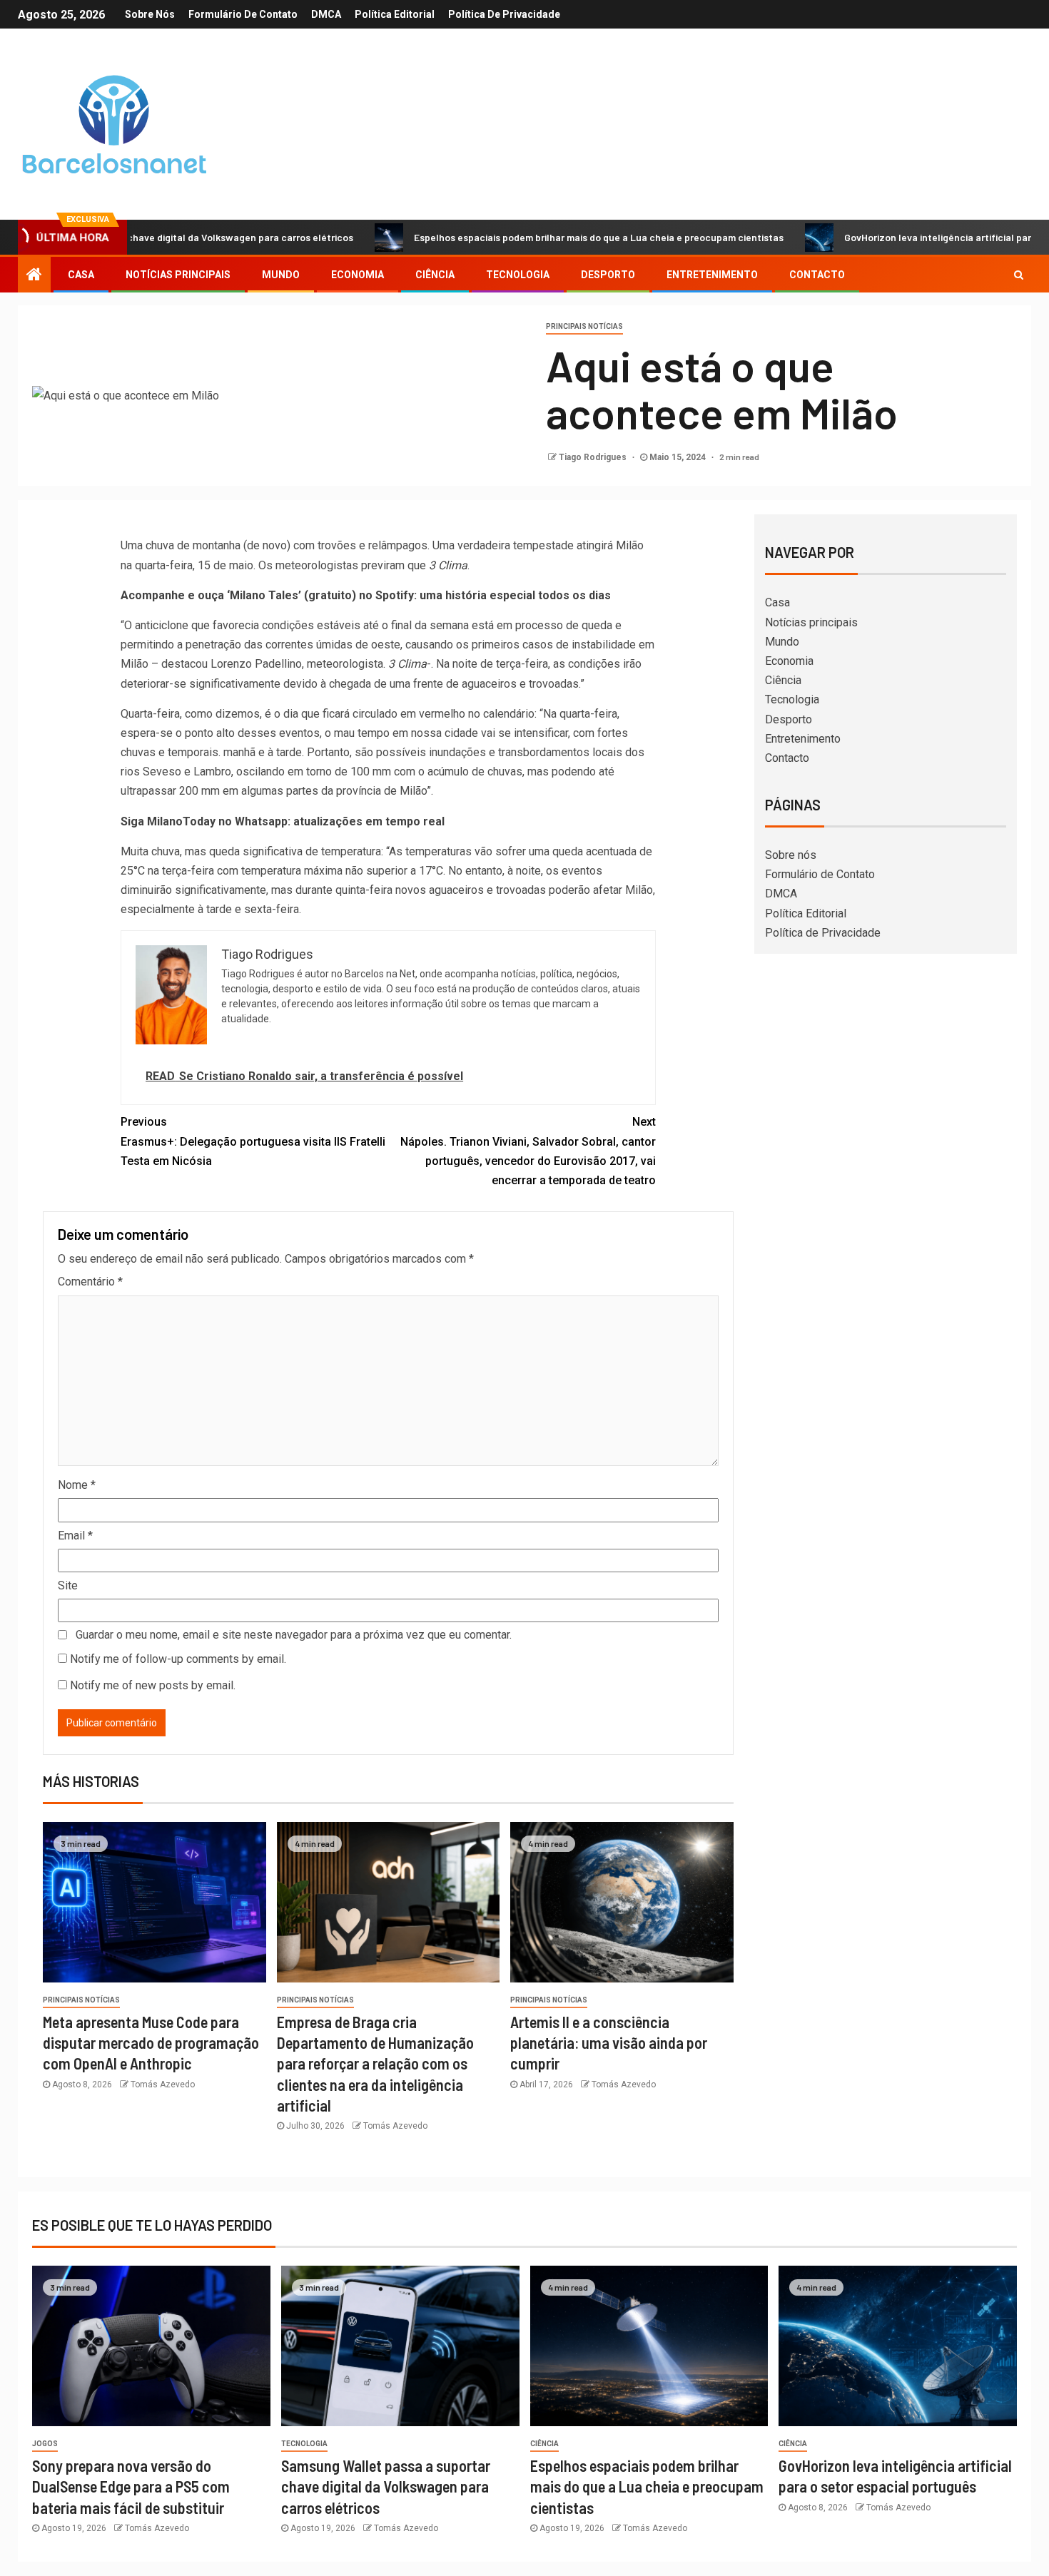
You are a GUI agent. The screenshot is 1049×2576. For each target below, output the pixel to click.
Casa (81, 275)
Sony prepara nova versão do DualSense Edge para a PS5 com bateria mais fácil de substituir (131, 2486)
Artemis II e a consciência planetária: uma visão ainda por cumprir (609, 2043)
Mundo (281, 275)
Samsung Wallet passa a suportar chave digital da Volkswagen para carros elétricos (386, 2486)
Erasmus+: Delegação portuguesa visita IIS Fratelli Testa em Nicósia (253, 1141)
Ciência (435, 275)
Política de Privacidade (504, 14)
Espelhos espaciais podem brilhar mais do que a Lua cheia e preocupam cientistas (528, 237)
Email (75, 1536)
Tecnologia (518, 275)
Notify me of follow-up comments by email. (178, 1659)
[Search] (1019, 275)
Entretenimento (712, 275)
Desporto (608, 275)
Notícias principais (178, 275)
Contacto (817, 275)
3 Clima (448, 565)
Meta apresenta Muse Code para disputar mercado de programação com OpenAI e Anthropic (151, 2043)
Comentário (90, 1282)
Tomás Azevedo (163, 2084)
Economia (358, 275)
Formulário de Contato (243, 14)
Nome (77, 1485)
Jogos (45, 2444)
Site (68, 1585)
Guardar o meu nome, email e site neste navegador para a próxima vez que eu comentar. (294, 1635)
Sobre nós (150, 14)
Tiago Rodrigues (594, 457)
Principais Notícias (584, 326)
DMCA (326, 14)
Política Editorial (395, 14)
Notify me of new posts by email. (153, 1685)
